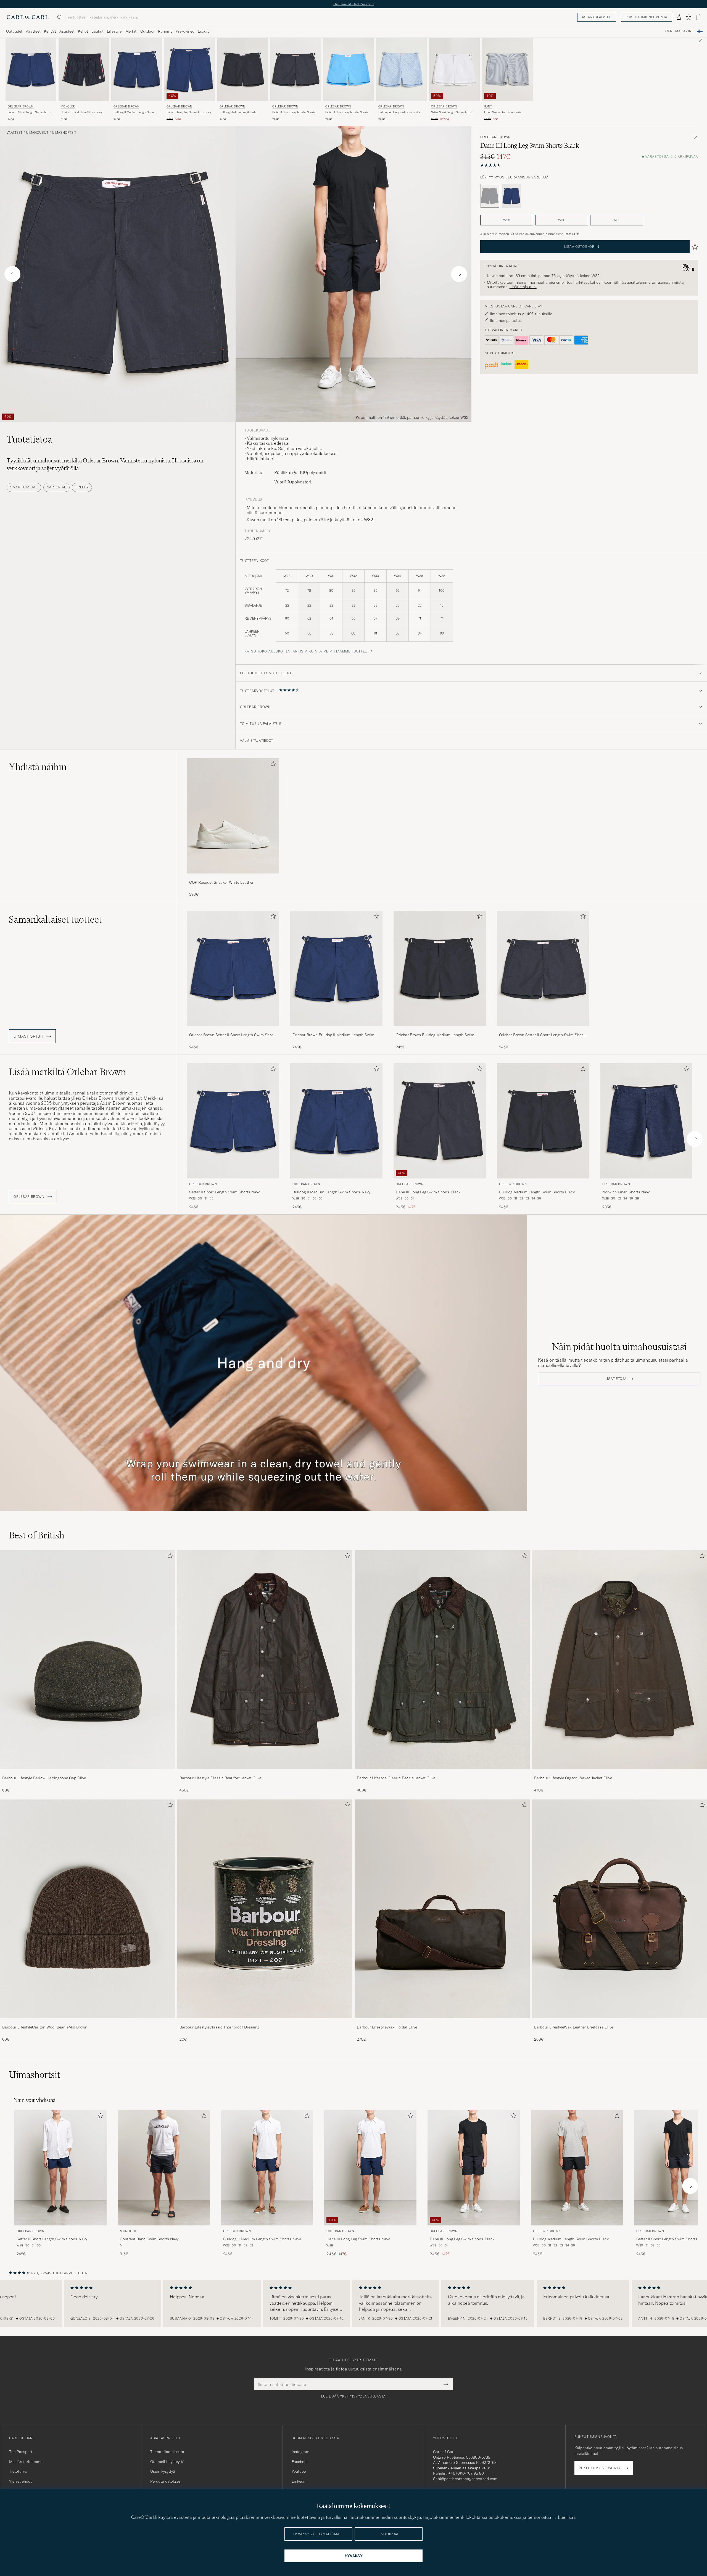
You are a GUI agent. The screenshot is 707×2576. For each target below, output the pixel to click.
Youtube (299, 2471)
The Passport (21, 2452)
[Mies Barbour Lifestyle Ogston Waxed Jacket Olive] (619, 1660)
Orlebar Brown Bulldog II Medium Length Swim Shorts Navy (333, 1035)
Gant (488, 106)
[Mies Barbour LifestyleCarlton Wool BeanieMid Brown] (88, 1909)
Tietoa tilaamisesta (167, 2452)
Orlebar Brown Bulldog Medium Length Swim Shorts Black (435, 1035)
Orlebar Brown (21, 106)
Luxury (204, 31)
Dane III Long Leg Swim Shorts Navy (189, 112)
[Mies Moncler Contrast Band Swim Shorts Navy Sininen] (84, 69)
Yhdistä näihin (38, 767)
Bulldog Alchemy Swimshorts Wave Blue (400, 112)
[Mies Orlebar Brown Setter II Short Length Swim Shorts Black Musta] (296, 69)
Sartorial (56, 487)
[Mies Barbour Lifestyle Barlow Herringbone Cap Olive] (88, 1660)
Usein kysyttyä (163, 2471)
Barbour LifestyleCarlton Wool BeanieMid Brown (45, 2027)
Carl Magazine (680, 31)
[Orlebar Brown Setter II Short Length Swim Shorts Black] (543, 1030)
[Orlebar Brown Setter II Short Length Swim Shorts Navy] (233, 1030)
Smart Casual (24, 487)
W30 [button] (562, 220)
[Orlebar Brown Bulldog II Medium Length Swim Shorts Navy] (336, 1030)
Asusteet (67, 31)
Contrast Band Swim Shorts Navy (82, 112)
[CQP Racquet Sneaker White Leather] (233, 877)
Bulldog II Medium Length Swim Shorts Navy (134, 112)
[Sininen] (511, 196)
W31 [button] (617, 220)
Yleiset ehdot (20, 2481)
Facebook (300, 2462)
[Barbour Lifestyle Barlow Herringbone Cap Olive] (88, 1773)
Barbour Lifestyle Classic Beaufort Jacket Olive (220, 1778)
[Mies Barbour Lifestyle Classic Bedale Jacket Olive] (442, 1660)
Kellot (83, 31)
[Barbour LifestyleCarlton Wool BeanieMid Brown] (88, 2022)
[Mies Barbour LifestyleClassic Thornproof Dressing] (265, 1909)
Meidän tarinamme (26, 2462)
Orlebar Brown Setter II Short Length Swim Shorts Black (543, 1035)
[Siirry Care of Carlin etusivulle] (28, 17)
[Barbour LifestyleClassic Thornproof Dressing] (265, 2022)
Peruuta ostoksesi (166, 2481)
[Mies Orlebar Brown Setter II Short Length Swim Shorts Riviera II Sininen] (349, 69)
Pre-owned (185, 31)
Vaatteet (33, 31)
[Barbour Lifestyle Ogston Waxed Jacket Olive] (619, 1773)
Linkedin (299, 2481)
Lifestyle (114, 31)
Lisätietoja (616, 1379)
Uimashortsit (64, 133)
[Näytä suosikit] (688, 17)
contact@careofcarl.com (476, 2479)
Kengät (50, 31)
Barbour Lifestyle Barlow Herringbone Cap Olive (44, 1778)
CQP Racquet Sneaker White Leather (221, 882)
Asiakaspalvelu (597, 17)
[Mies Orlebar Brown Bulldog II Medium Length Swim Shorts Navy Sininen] (137, 69)
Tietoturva (18, 2471)
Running (165, 31)
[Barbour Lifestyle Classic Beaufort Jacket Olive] (265, 1773)
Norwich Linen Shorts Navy (626, 1192)
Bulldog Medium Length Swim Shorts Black (238, 112)
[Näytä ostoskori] (698, 17)
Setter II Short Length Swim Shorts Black (294, 112)
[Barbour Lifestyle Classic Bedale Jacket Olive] (442, 1773)
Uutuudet (14, 31)
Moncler (68, 106)
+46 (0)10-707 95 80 (466, 2473)
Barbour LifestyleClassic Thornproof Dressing (219, 2027)
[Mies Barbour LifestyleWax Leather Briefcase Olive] (619, 1909)
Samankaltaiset (55, 919)
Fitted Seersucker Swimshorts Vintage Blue (503, 112)
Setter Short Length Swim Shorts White (451, 112)
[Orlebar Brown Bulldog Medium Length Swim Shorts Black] (440, 1030)
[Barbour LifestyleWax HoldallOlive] (442, 2022)
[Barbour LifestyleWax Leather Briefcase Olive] (619, 2022)
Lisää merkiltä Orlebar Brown (67, 1072)
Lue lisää (567, 2517)
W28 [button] (507, 220)
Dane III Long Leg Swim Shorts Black (428, 1192)
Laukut (97, 31)
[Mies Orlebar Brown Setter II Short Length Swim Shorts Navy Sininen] (31, 69)
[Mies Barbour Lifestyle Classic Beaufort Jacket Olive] (265, 1660)
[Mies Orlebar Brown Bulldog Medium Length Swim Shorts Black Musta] (243, 69)
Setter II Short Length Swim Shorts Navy (29, 112)
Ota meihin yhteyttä (167, 2462)
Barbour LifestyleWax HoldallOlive (387, 2027)
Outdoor (147, 31)
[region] (353, 2303)
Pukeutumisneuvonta (647, 17)
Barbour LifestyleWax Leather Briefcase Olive (574, 2027)
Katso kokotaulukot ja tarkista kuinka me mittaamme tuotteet (307, 651)
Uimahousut (37, 133)
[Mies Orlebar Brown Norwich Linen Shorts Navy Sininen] (646, 1121)
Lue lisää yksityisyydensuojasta (353, 2396)
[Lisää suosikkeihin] (272, 765)
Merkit (131, 31)
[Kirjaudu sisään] (679, 17)
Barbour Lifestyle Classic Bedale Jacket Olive (396, 1778)
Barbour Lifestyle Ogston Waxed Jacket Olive (573, 1778)
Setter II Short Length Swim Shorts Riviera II (347, 112)
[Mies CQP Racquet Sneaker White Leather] (233, 816)
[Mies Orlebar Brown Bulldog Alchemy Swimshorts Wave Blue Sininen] (402, 69)
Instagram (300, 2452)
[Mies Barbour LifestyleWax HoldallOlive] (442, 1909)
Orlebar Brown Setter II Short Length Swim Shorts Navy (233, 1035)
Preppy (82, 487)
